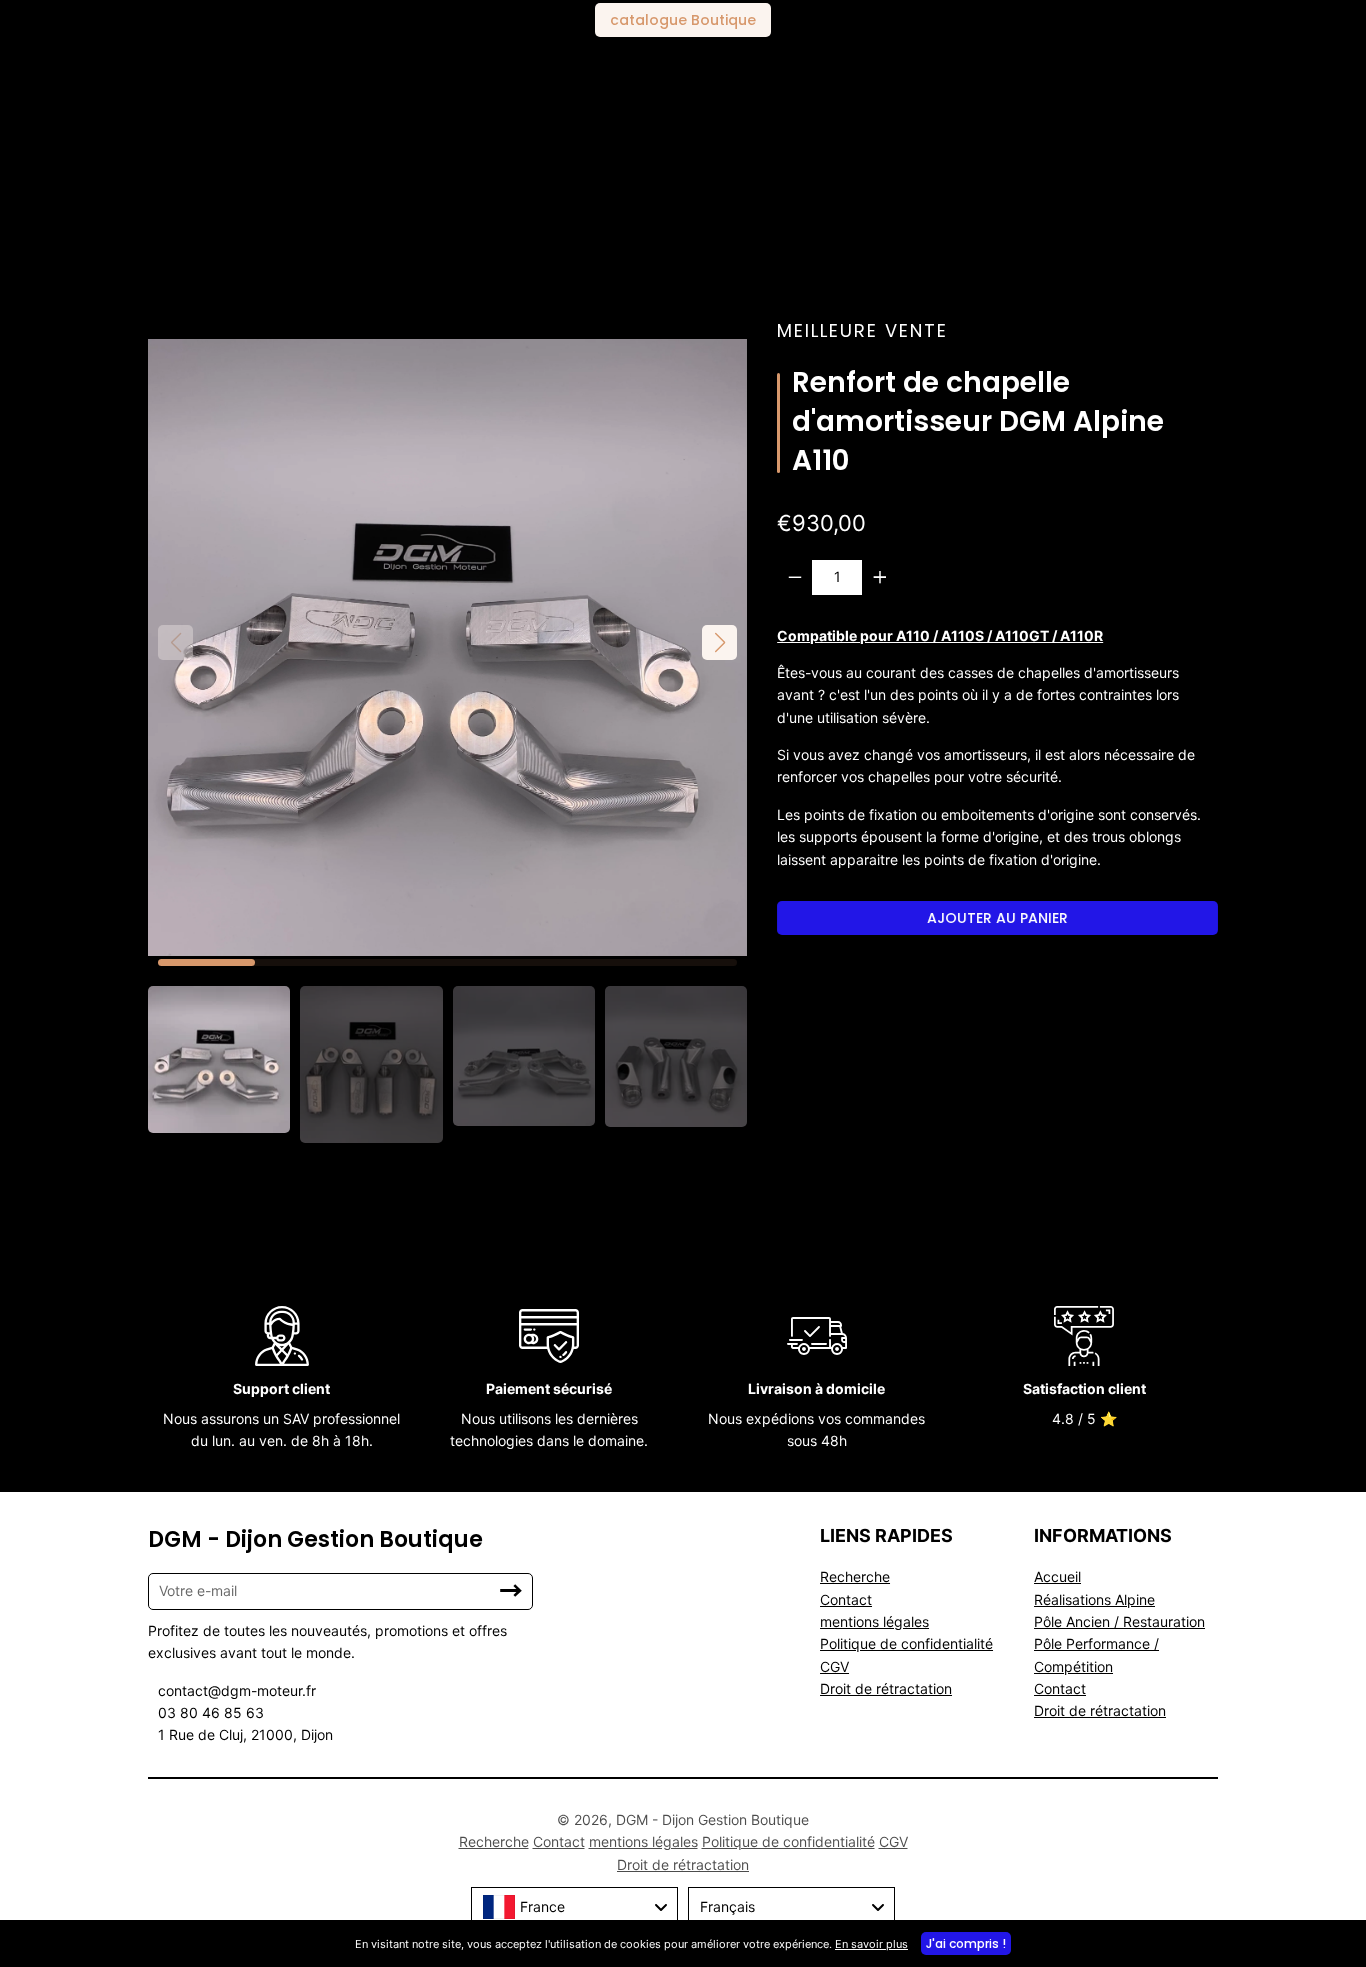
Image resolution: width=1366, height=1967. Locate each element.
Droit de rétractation (886, 1688)
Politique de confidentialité (906, 1643)
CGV (834, 1666)
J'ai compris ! (966, 1943)
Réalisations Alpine (1094, 1599)
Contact (846, 1599)
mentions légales (874, 1621)
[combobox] (574, 1907)
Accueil (1057, 1576)
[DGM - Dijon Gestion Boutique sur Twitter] (410, 1842)
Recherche (855, 1576)
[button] (719, 642)
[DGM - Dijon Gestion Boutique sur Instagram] (414, 1842)
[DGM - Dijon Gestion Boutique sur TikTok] (406, 1842)
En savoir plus (871, 1944)
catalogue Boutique (683, 20)
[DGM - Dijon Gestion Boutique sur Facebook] (402, 1842)
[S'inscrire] (511, 1591)
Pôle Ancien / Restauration (1119, 1621)
